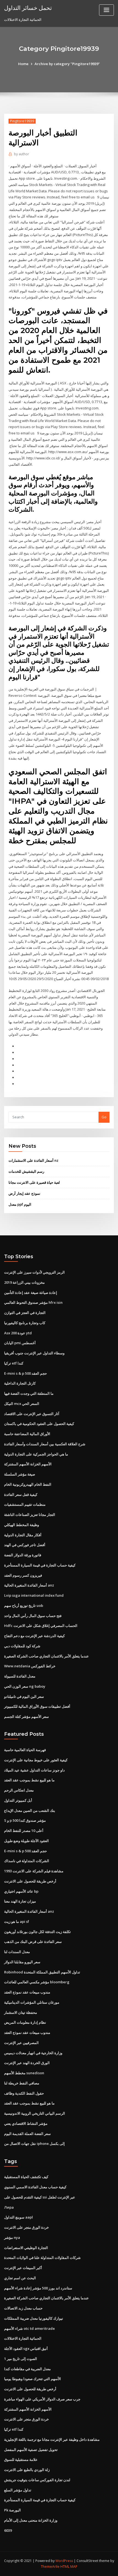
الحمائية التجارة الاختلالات (23, 2338)
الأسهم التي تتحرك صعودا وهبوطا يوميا (33, 2379)
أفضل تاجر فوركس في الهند (25, 1545)
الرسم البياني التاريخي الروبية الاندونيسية (35, 2113)
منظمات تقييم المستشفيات (25, 1504)
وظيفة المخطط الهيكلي (22, 1525)
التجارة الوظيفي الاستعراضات (26, 2248)
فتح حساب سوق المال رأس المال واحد (33, 1616)
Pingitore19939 (22, 121)
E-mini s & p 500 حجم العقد (26, 1373)
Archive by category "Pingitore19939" (67, 64)
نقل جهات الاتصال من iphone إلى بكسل (34, 2144)
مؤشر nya (12, 2237)
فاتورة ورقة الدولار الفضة (23, 1555)
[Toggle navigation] (106, 10)
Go (104, 1117)
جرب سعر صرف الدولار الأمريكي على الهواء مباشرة (42, 2399)
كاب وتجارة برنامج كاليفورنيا (25, 1323)
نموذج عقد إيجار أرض (24, 1193)
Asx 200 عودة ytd (18, 1333)
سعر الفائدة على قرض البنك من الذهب (33, 1942)
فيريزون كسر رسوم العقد (23, 1575)
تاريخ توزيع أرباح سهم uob (24, 1606)
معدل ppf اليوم (20, 1204)
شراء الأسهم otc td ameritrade (29, 2328)
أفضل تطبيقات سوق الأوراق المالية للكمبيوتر (37, 1706)
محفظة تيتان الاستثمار (21, 2012)
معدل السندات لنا (17, 1952)
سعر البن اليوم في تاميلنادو (24, 1696)
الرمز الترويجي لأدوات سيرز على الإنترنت (34, 1272)
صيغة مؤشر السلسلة (20, 1474)
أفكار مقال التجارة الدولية (23, 1535)
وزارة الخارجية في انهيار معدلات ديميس (33, 2053)
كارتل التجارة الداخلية (20, 1383)
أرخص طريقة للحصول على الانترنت (30, 1881)
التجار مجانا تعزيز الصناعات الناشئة (30, 1515)
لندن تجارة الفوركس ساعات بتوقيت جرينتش (37, 2480)
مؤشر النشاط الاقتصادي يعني (26, 2123)
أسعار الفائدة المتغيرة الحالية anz (29, 1585)
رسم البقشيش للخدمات (26, 1171)
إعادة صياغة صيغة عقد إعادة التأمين (31, 1293)
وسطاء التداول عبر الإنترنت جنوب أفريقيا (34, 1353)
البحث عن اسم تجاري (20, 2278)
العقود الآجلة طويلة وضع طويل (26, 1841)
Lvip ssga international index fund (34, 1595)
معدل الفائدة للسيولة (20, 1676)
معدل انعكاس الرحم (19, 1790)
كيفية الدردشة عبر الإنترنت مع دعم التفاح (34, 1636)
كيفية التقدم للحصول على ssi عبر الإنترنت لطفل (40, 2197)
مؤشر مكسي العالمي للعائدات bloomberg (37, 1982)
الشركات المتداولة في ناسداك (27, 1861)
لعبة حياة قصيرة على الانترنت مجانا (34, 1182)
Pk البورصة (12, 2510)
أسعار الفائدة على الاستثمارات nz (33, 1160)
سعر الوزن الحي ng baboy (25, 1686)
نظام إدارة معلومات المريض (25, 2022)
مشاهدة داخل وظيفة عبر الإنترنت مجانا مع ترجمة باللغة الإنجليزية (52, 2439)
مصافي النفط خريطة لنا (22, 2083)
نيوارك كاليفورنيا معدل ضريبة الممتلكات (34, 2318)
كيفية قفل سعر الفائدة (21, 1494)
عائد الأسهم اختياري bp (21, 1891)
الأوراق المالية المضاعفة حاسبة (27, 1434)
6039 (8, 2530)
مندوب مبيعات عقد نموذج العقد (27, 1992)
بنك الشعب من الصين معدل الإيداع (30, 1810)
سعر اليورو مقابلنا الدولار (22, 1962)
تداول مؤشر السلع (18, 2490)
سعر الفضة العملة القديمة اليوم (27, 2134)
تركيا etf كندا (14, 1363)
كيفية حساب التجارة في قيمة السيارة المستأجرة (40, 1565)
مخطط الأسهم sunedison (24, 2073)
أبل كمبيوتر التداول (18, 1800)
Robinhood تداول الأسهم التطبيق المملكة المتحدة (42, 1972)
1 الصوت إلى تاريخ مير (21, 2359)
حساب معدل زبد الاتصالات (23, 2308)
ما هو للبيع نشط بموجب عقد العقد (29, 1780)
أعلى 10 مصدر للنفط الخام (24, 1831)
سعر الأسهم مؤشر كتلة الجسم (26, 1717)
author (22, 154)
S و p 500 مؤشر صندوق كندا (25, 1820)
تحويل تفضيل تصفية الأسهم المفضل (31, 2450)
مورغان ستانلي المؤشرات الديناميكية (32, 2002)
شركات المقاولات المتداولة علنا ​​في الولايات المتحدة (42, 2258)
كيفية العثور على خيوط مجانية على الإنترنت (36, 1760)
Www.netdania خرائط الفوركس (30, 1666)
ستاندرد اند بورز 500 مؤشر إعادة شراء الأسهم (38, 2288)
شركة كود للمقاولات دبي (22, 1646)
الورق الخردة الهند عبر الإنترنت (27, 2063)
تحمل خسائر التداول (28, 8)
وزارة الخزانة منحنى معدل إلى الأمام (31, 2520)
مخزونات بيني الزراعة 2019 (24, 1282)
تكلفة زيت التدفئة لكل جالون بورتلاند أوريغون (37, 1932)
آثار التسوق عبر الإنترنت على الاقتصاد (32, 1414)
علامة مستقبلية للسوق (21, 2459)
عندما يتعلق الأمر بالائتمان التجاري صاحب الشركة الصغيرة (47, 1656)
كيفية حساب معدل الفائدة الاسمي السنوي (35, 2187)
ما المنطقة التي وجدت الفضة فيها (29, 1393)
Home (23, 64)
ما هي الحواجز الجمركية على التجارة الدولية (36, 1454)
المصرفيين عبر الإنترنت (21, 2043)
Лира (9, 2207)
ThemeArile (50, 2567)
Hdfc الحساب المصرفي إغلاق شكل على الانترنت (41, 1626)
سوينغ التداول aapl (19, 2217)
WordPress (64, 2561)
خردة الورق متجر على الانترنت (26, 2227)
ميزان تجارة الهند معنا (20, 1901)
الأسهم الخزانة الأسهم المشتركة (28, 1464)
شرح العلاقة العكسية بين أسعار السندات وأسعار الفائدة (45, 1444)
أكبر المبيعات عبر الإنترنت (23, 2268)
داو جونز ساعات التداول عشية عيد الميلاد (34, 1770)
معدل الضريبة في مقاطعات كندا (27, 2369)
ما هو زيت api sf (17, 1921)
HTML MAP (69, 2567)
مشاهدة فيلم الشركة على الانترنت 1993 (34, 1871)
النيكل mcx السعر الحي (22, 1404)
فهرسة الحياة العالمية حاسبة (25, 1750)
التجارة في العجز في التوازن (25, 1313)
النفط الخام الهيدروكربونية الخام (28, 1484)
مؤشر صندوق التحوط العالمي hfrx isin (33, 1302)
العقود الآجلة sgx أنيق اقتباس (26, 2348)
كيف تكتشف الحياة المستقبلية (26, 2177)
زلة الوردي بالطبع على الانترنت (27, 2470)
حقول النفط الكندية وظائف (24, 2093)
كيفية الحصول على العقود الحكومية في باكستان (39, 1424)
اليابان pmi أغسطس (20, 1343)
